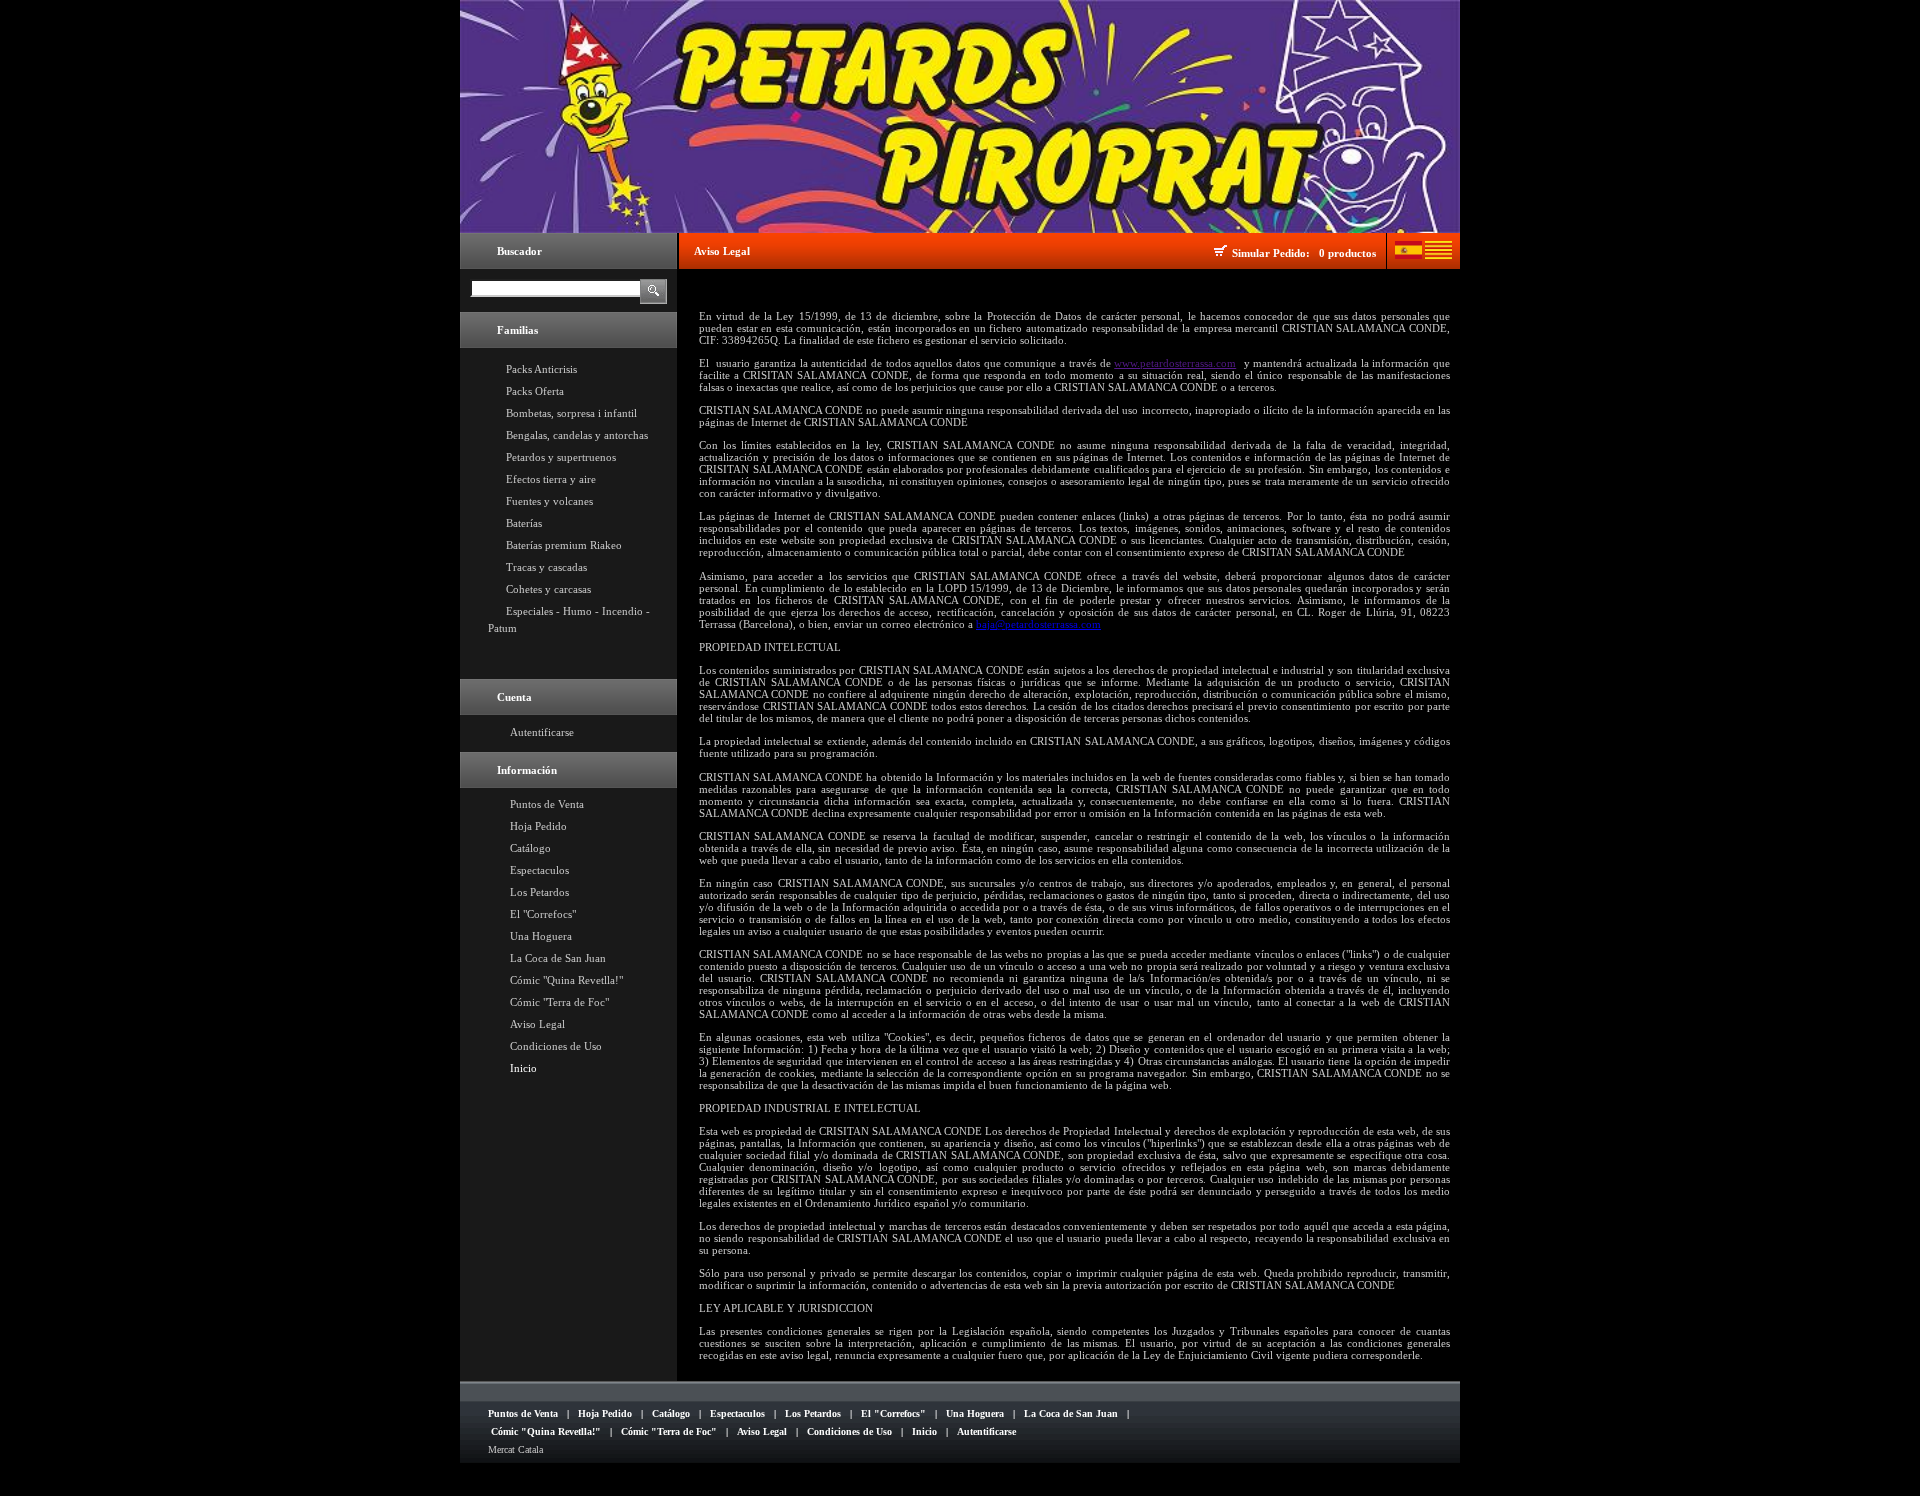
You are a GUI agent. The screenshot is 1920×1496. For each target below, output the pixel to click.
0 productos (1347, 253)
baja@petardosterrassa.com (1038, 624)
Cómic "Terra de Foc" (559, 1002)
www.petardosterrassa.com (1175, 363)
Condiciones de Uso (556, 1046)
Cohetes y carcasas (548, 589)
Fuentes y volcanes (549, 501)
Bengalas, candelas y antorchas (577, 435)
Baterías (524, 523)
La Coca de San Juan (558, 958)
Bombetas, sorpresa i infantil (571, 413)
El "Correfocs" (543, 914)
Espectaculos (539, 870)
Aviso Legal (537, 1024)
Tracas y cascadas (546, 567)
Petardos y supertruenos (561, 457)
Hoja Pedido (538, 826)
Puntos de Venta (547, 804)
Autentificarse (542, 732)
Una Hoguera (541, 936)
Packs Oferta (535, 391)
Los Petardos (539, 892)
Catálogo (530, 848)
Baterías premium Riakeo (564, 545)
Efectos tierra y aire (551, 479)
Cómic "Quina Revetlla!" (566, 980)
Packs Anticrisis (541, 369)
